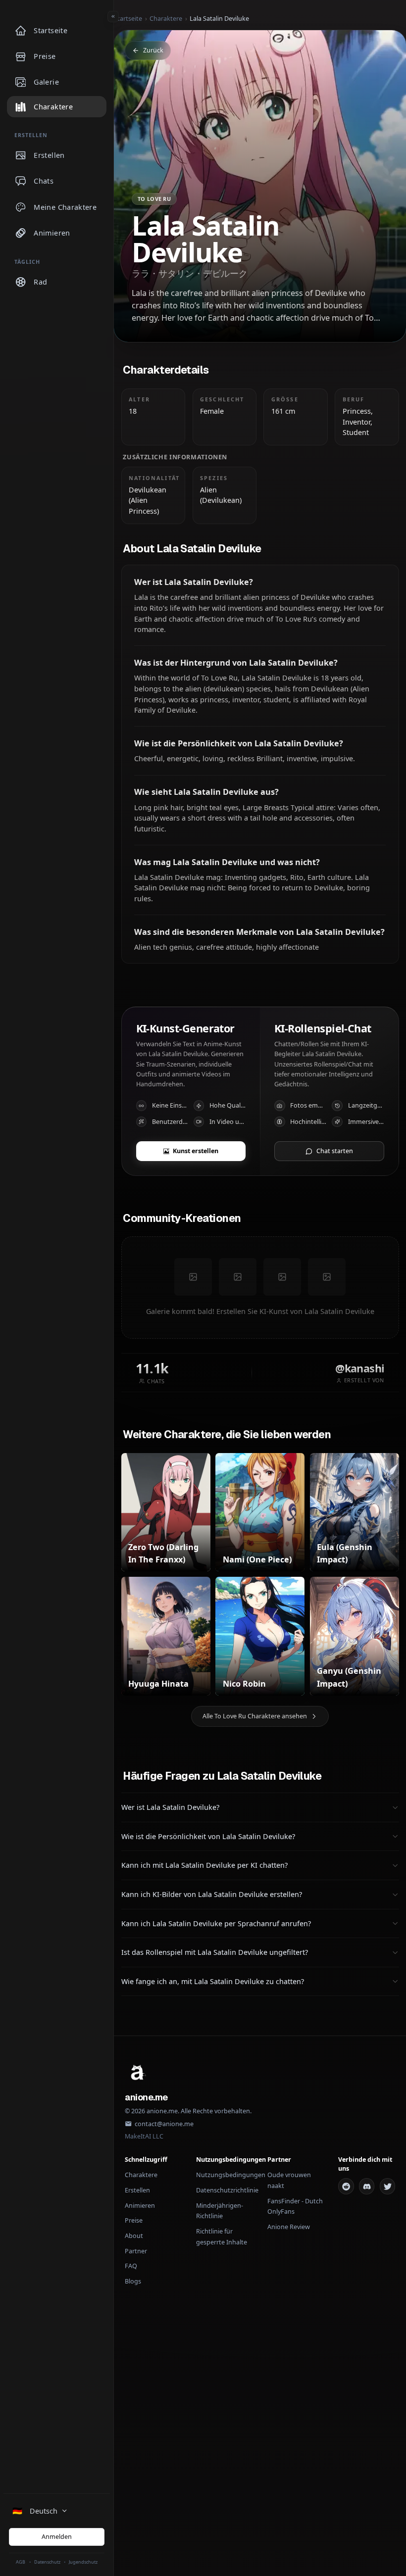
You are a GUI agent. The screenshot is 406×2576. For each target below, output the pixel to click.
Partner (136, 2251)
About (134, 2236)
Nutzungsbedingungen (231, 2175)
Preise (134, 2220)
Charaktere (166, 19)
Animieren (140, 2206)
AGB (21, 2562)
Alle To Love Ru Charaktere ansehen (255, 1716)
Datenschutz (47, 2562)
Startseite (128, 19)
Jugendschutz (83, 2562)
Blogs (133, 2281)
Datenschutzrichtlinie (227, 2190)
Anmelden (57, 2537)
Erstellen (137, 2190)
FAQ (131, 2266)
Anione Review (289, 2227)
